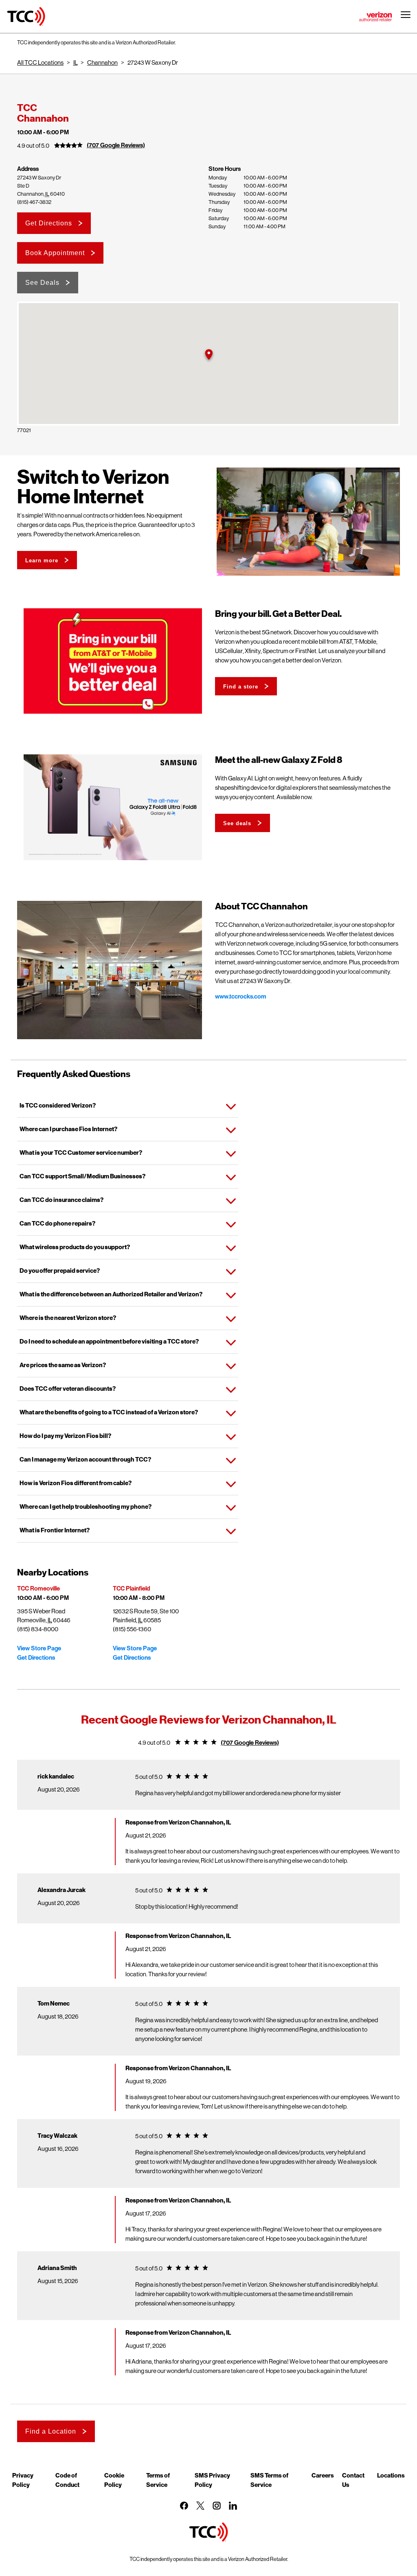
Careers (323, 2475)
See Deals (42, 283)
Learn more (42, 560)
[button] (208, 355)
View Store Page (39, 1648)
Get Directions (49, 223)
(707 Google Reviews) (116, 145)
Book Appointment (55, 253)
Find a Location (51, 2431)
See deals (237, 823)
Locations (391, 2475)
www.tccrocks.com (241, 996)
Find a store (241, 687)
